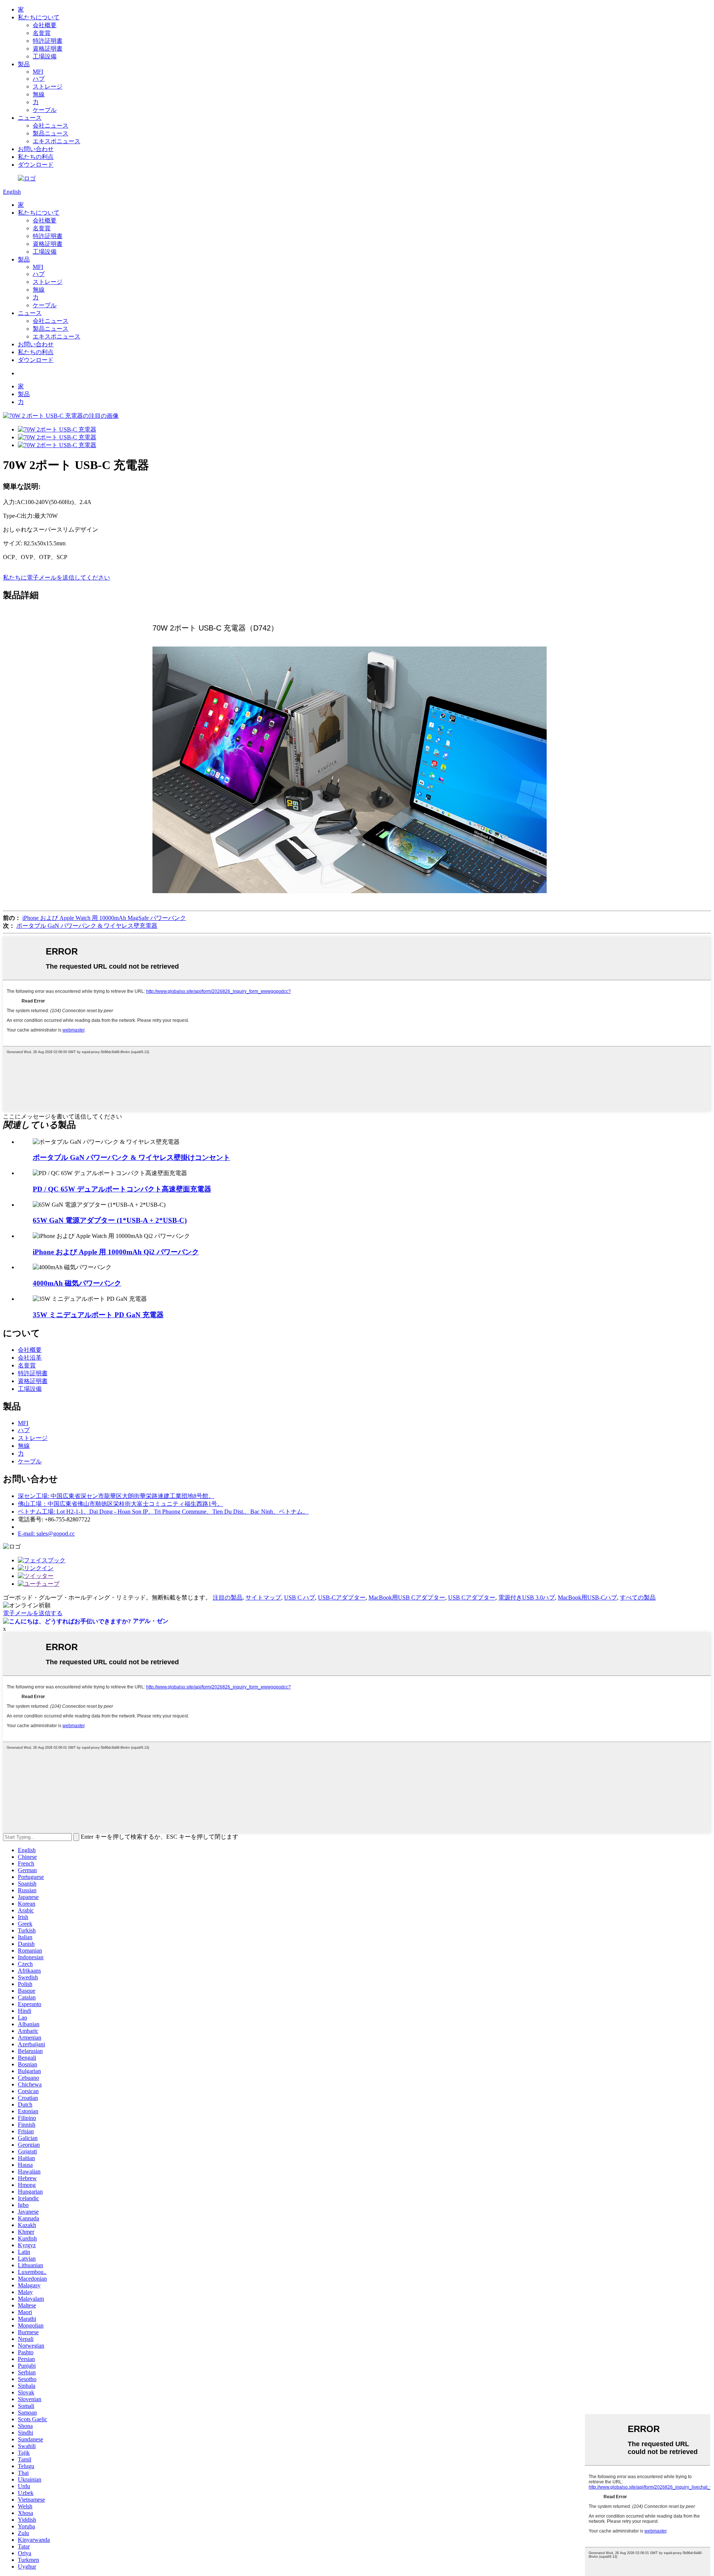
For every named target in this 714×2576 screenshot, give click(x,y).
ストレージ (48, 86)
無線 (39, 94)
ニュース (30, 118)
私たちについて (39, 17)
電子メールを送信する (33, 1613)
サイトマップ (263, 1597)
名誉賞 (42, 33)
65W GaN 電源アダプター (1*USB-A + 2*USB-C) (110, 1220)
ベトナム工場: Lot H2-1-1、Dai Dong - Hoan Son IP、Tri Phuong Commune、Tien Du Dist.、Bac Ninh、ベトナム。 (163, 1512)
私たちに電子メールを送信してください (57, 578)
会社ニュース (51, 126)
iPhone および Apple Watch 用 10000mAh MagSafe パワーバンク (104, 918)
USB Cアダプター (472, 1597)
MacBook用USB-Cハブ (587, 1597)
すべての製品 (638, 1597)
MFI (38, 72)
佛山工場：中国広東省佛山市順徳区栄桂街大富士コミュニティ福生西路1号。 (120, 1504)
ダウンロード (36, 165)
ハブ (39, 79)
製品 (24, 64)
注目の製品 (228, 1597)
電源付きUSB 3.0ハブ (527, 1597)
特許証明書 (48, 41)
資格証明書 (48, 49)
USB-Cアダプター (342, 1597)
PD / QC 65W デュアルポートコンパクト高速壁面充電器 (122, 1189)
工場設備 (45, 56)
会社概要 (45, 25)
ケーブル (45, 110)
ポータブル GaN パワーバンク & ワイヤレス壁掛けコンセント (131, 1157)
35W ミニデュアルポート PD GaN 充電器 (98, 1315)
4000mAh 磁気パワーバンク (77, 1283)
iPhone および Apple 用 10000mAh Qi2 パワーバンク (116, 1252)
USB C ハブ (300, 1597)
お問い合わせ (36, 149)
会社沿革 (30, 1358)
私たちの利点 (36, 157)
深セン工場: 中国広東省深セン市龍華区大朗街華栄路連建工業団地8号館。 (116, 1496)
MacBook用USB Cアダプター (407, 1597)
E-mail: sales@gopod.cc (46, 1534)
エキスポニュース (57, 141)
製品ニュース (51, 133)
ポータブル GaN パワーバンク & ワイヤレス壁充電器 (87, 926)
